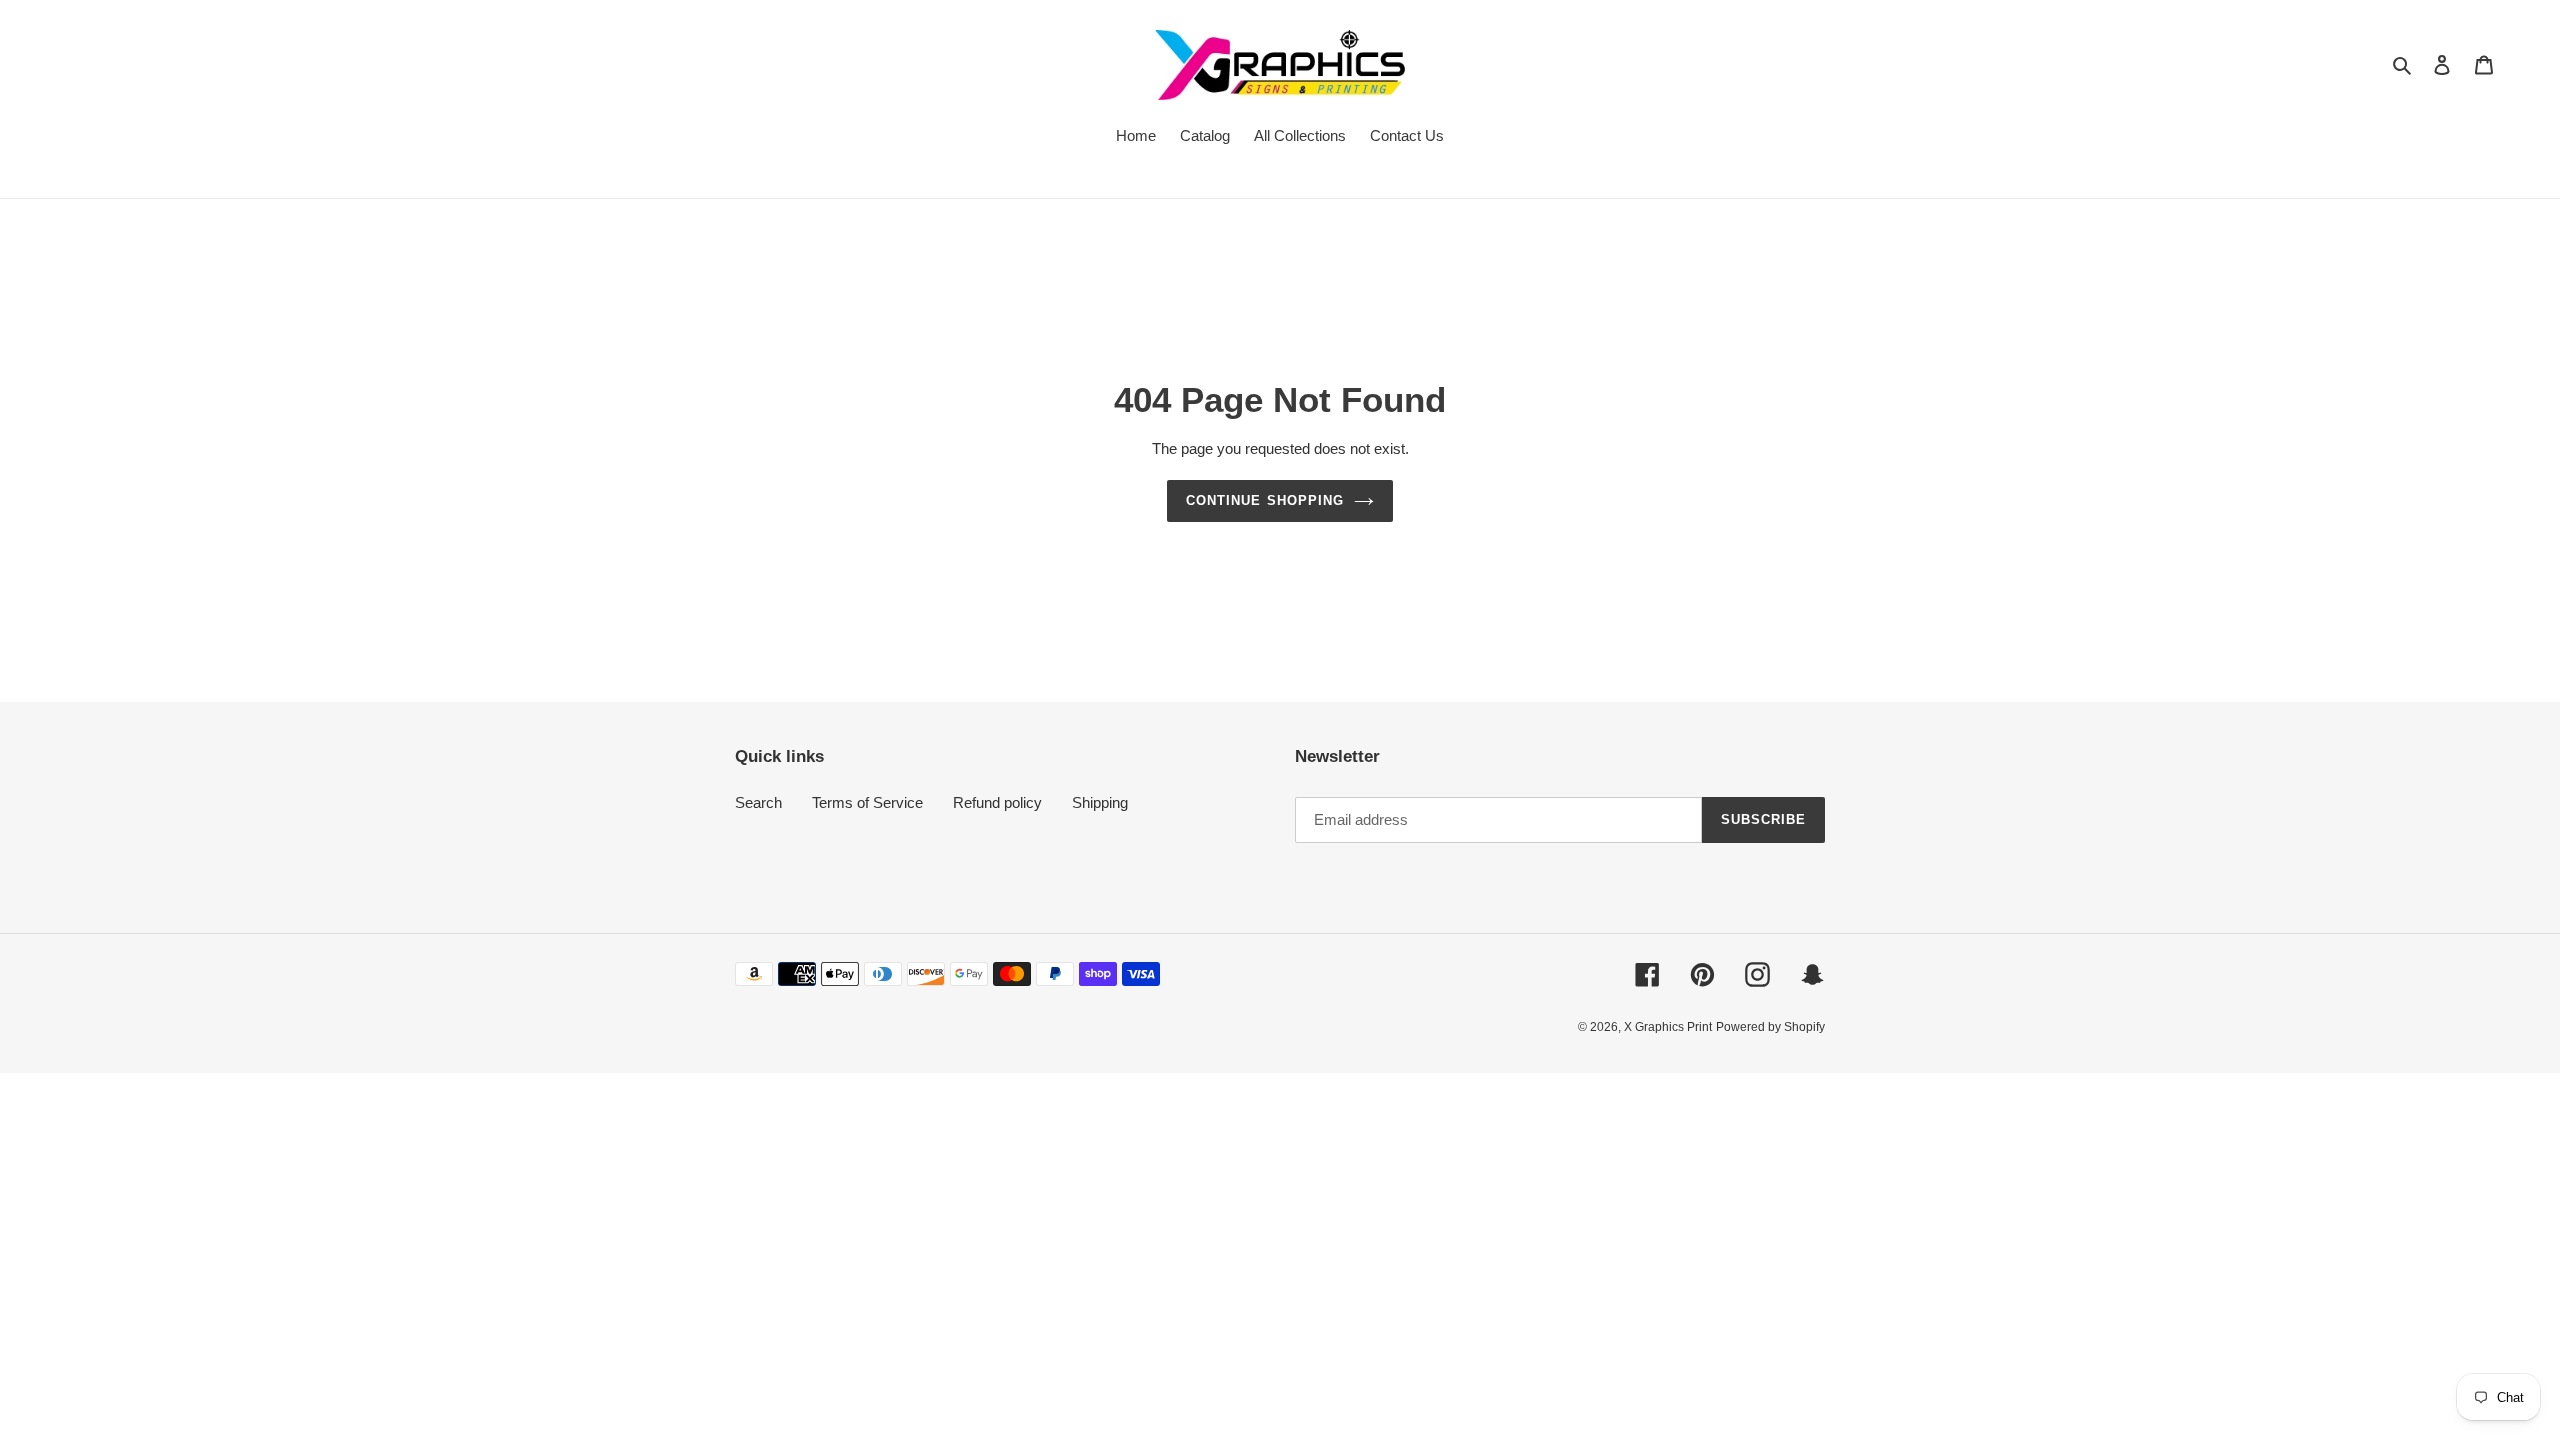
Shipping (1100, 802)
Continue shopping (1265, 500)
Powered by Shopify (1770, 1027)
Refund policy (997, 802)
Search (758, 802)
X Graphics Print (1668, 1027)
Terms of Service (867, 802)
